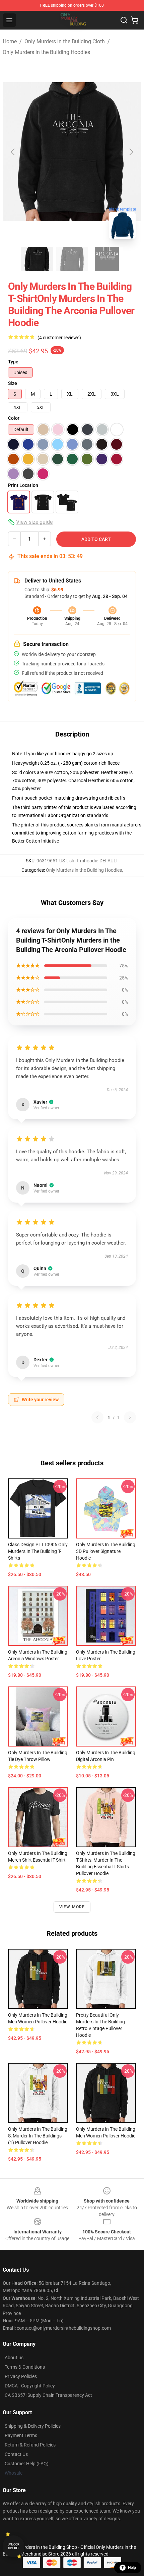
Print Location (23, 485)
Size (13, 383)
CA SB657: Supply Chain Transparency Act (48, 2395)
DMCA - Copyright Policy (30, 2386)
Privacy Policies (21, 2376)
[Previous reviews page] (97, 1417)
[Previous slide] (13, 152)
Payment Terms (21, 2435)
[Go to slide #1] (37, 259)
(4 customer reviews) (59, 338)
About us (14, 2358)
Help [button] (132, 2568)
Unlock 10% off (14, 2546)
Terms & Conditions (25, 2367)
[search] (124, 20)
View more (72, 1907)
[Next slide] (131, 152)
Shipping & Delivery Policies (33, 2426)
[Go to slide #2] (72, 259)
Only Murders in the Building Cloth (65, 41)
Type (13, 362)
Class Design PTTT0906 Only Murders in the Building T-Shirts (38, 1551)
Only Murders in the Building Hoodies (46, 52)
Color (14, 418)
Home (10, 41)
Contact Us (16, 2454)
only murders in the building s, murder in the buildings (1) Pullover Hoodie (38, 2136)
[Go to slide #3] (107, 259)
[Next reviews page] (130, 1417)
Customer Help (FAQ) (27, 2464)
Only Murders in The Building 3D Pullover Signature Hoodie (106, 1551)
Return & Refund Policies (30, 2445)
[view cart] (135, 20)
